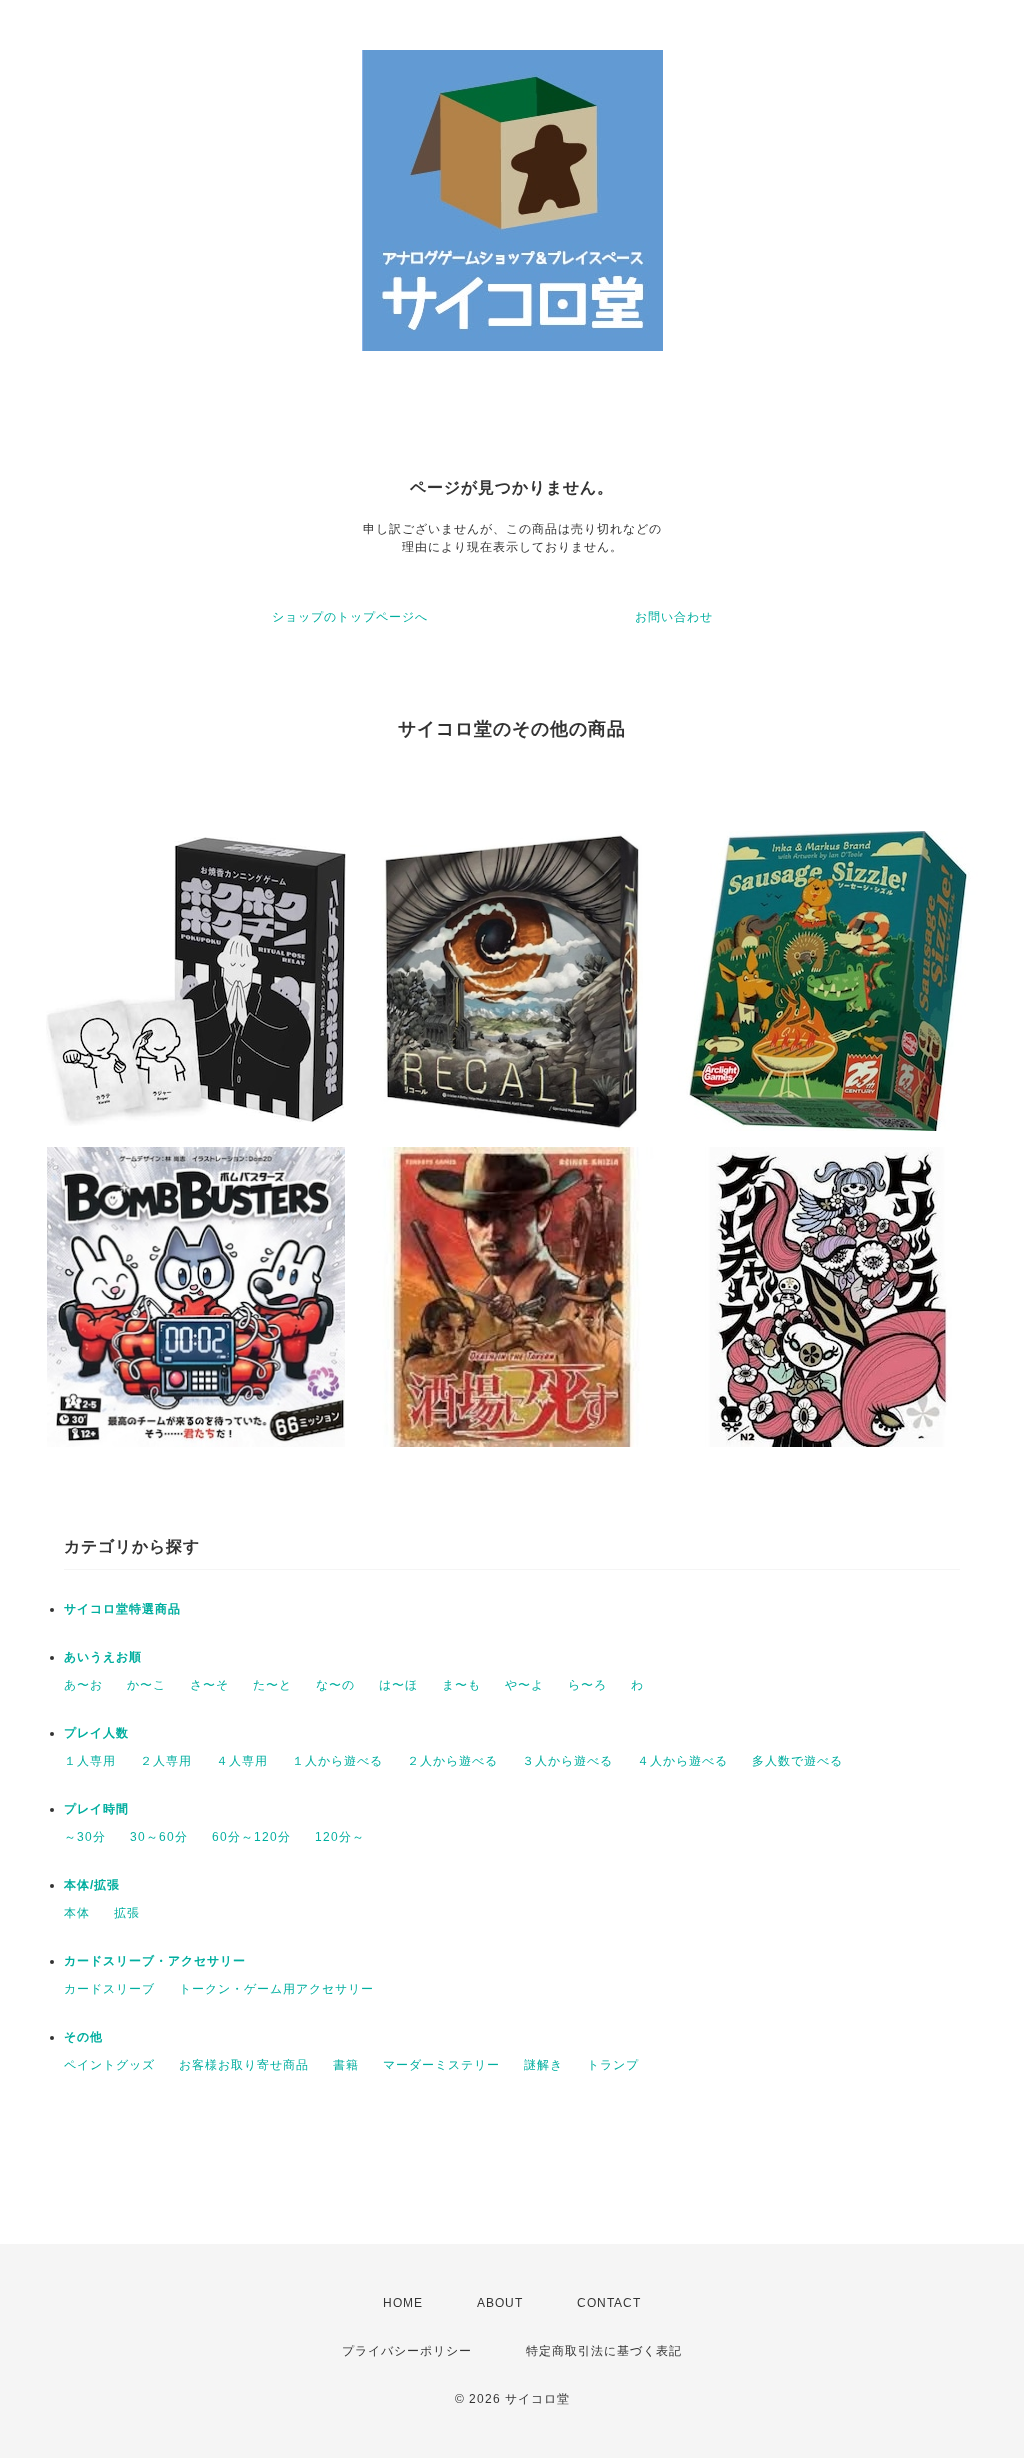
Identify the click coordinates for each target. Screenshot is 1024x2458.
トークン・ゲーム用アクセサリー (276, 1989)
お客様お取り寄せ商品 (244, 2065)
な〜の (335, 1685)
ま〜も (461, 1685)
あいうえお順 (103, 1657)
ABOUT (500, 2303)
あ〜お (83, 1685)
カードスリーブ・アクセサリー (155, 1961)
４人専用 (242, 1761)
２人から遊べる (452, 1761)
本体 (77, 1913)
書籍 (346, 2065)
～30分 (85, 1837)
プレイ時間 (96, 1809)
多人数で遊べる (797, 1761)
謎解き (543, 2065)
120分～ (340, 1837)
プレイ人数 (96, 1733)
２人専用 (166, 1761)
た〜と (272, 1685)
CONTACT (609, 2303)
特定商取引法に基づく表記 (604, 2351)
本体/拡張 (92, 1885)
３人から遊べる (567, 1761)
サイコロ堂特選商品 (122, 1609)
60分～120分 (251, 1837)
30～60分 (159, 1837)
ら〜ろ (587, 1685)
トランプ (613, 2065)
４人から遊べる (682, 1761)
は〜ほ (398, 1685)
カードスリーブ (109, 1989)
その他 (83, 2037)
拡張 (127, 1913)
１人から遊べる (337, 1761)
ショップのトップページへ (350, 617)
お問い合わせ (674, 617)
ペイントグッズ (109, 2065)
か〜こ (146, 1685)
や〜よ (524, 1685)
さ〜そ (209, 1685)
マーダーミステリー (441, 2065)
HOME (403, 2303)
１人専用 (90, 1761)
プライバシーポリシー (407, 2351)
